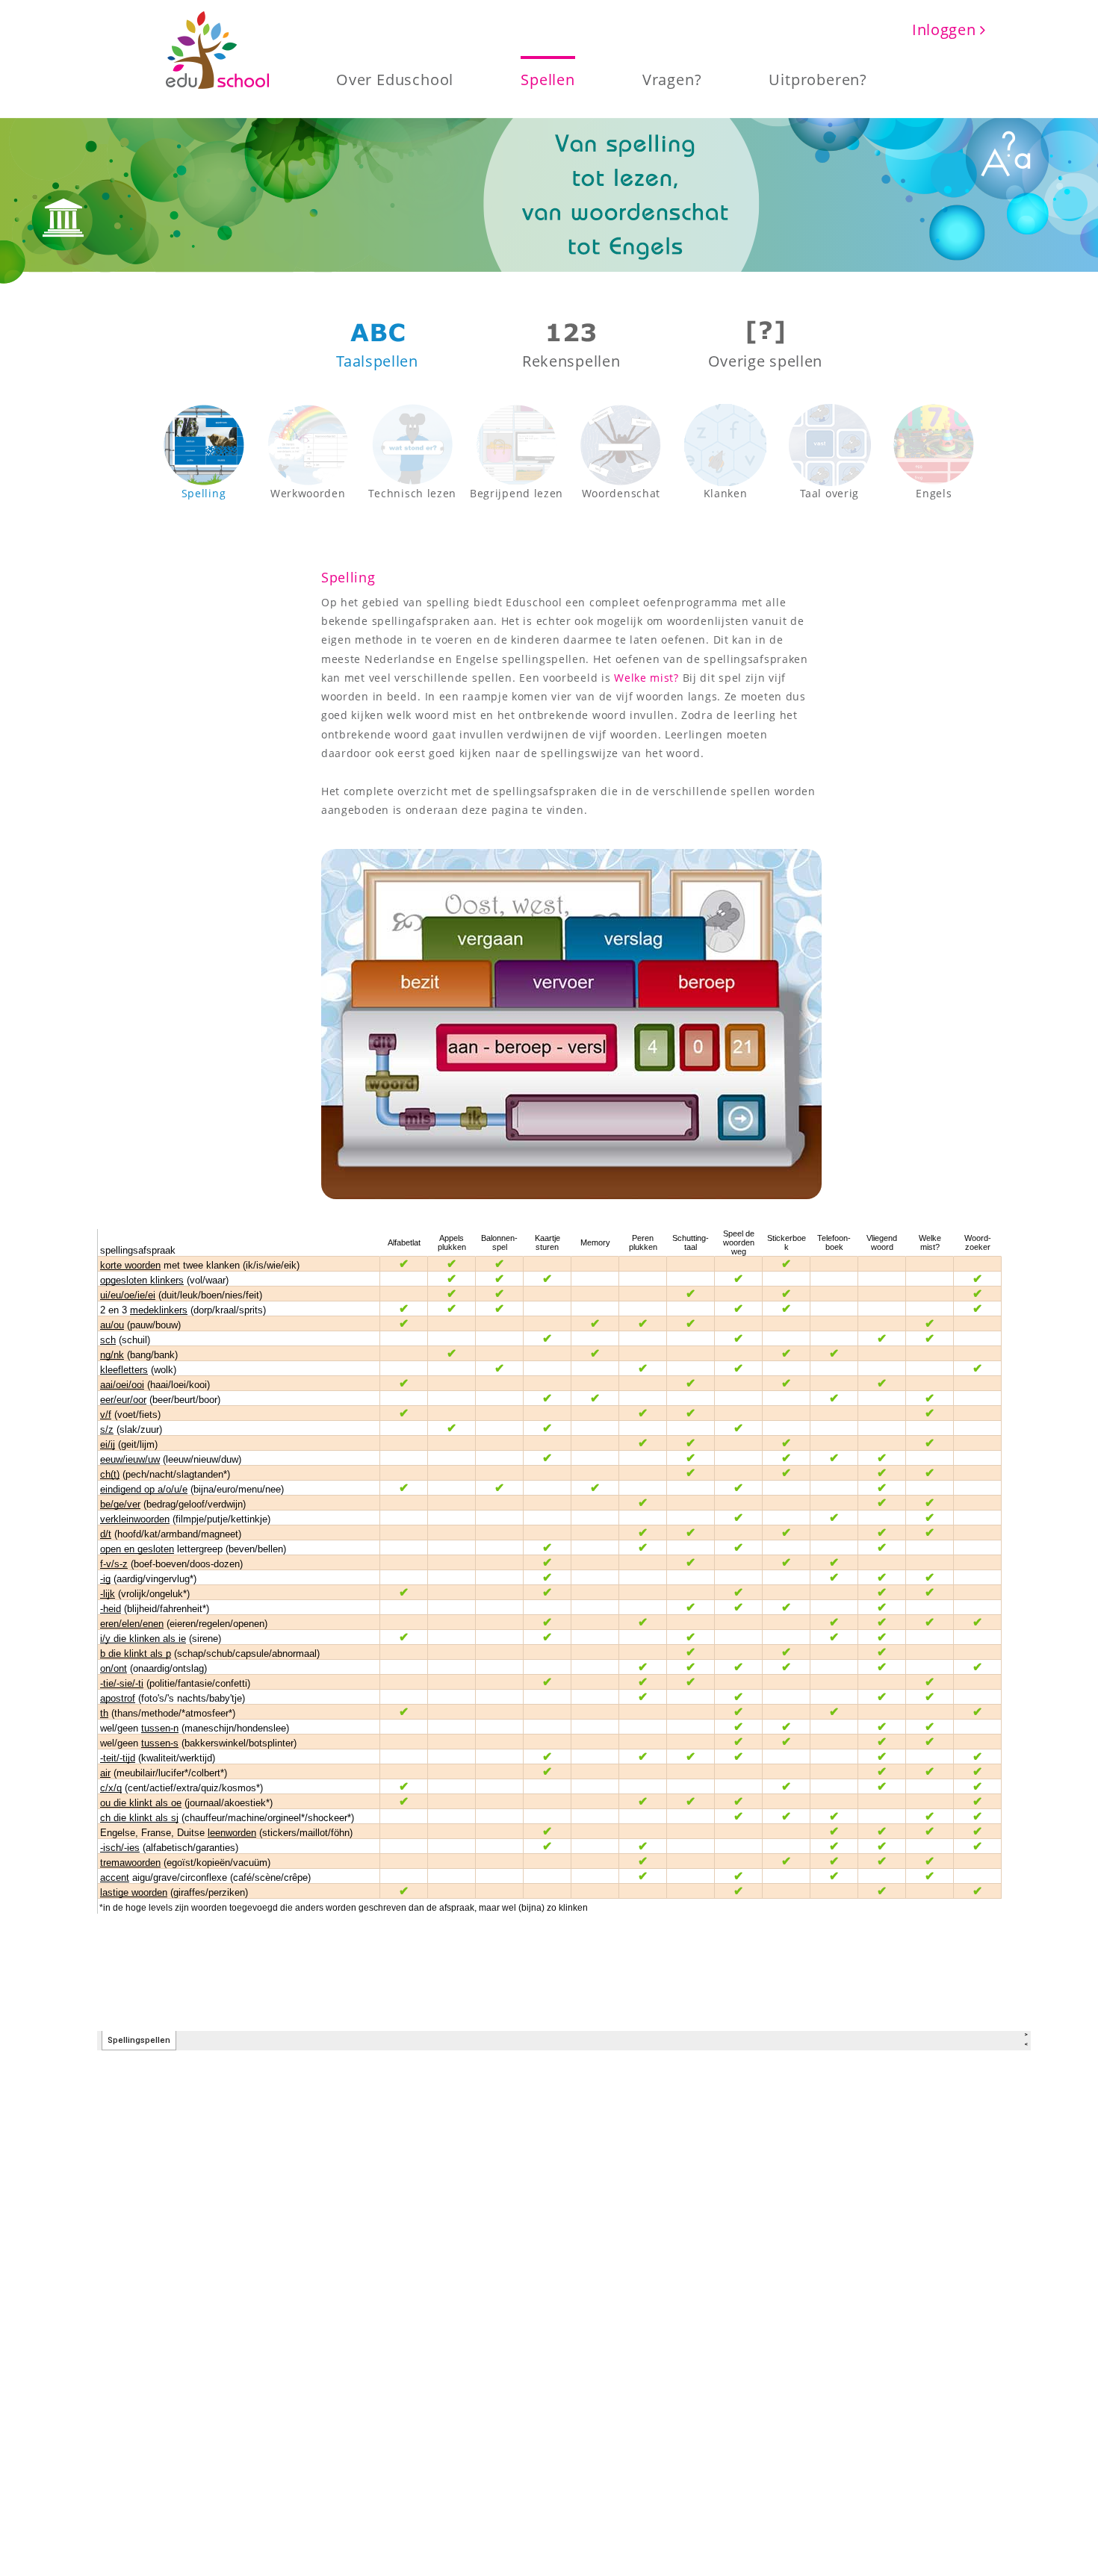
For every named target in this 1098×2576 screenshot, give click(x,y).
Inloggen (946, 29)
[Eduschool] (217, 50)
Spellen (548, 78)
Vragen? (672, 78)
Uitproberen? (818, 78)
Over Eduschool (395, 78)
